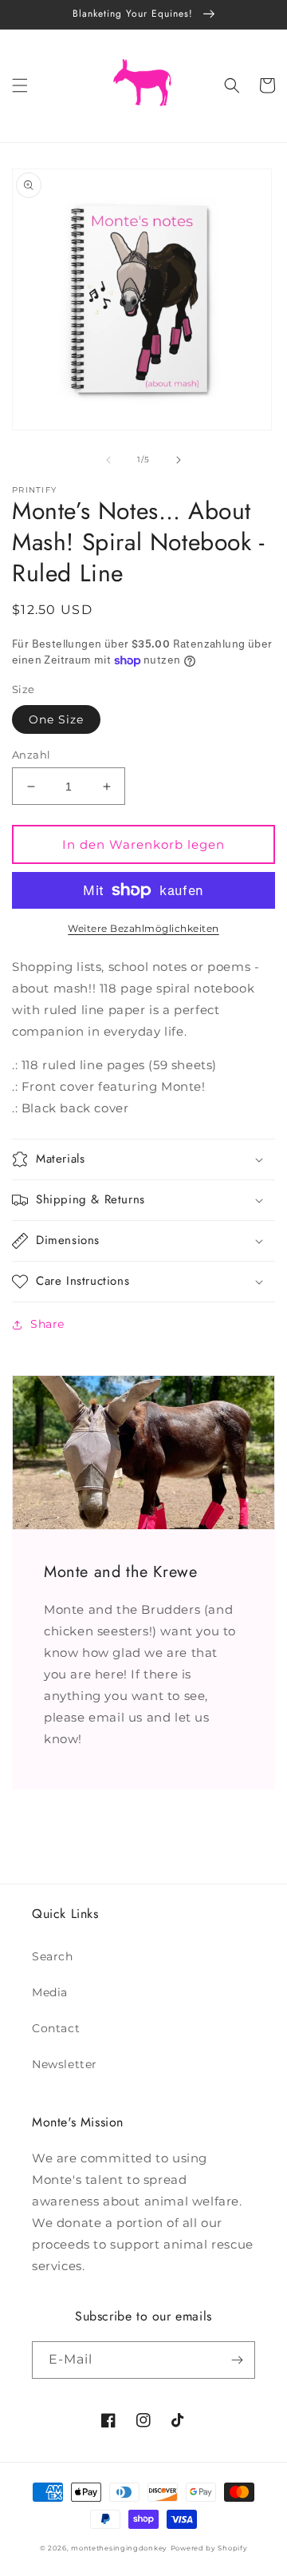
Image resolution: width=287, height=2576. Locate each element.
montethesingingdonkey (119, 2548)
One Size (56, 719)
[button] (20, 85)
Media (50, 1992)
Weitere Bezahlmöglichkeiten (143, 928)
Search (53, 1956)
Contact (56, 2028)
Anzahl (31, 755)
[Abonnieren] (237, 2360)
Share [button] (47, 1324)
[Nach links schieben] (108, 460)
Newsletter (65, 2064)
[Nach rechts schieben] (179, 460)
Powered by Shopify (209, 2548)
